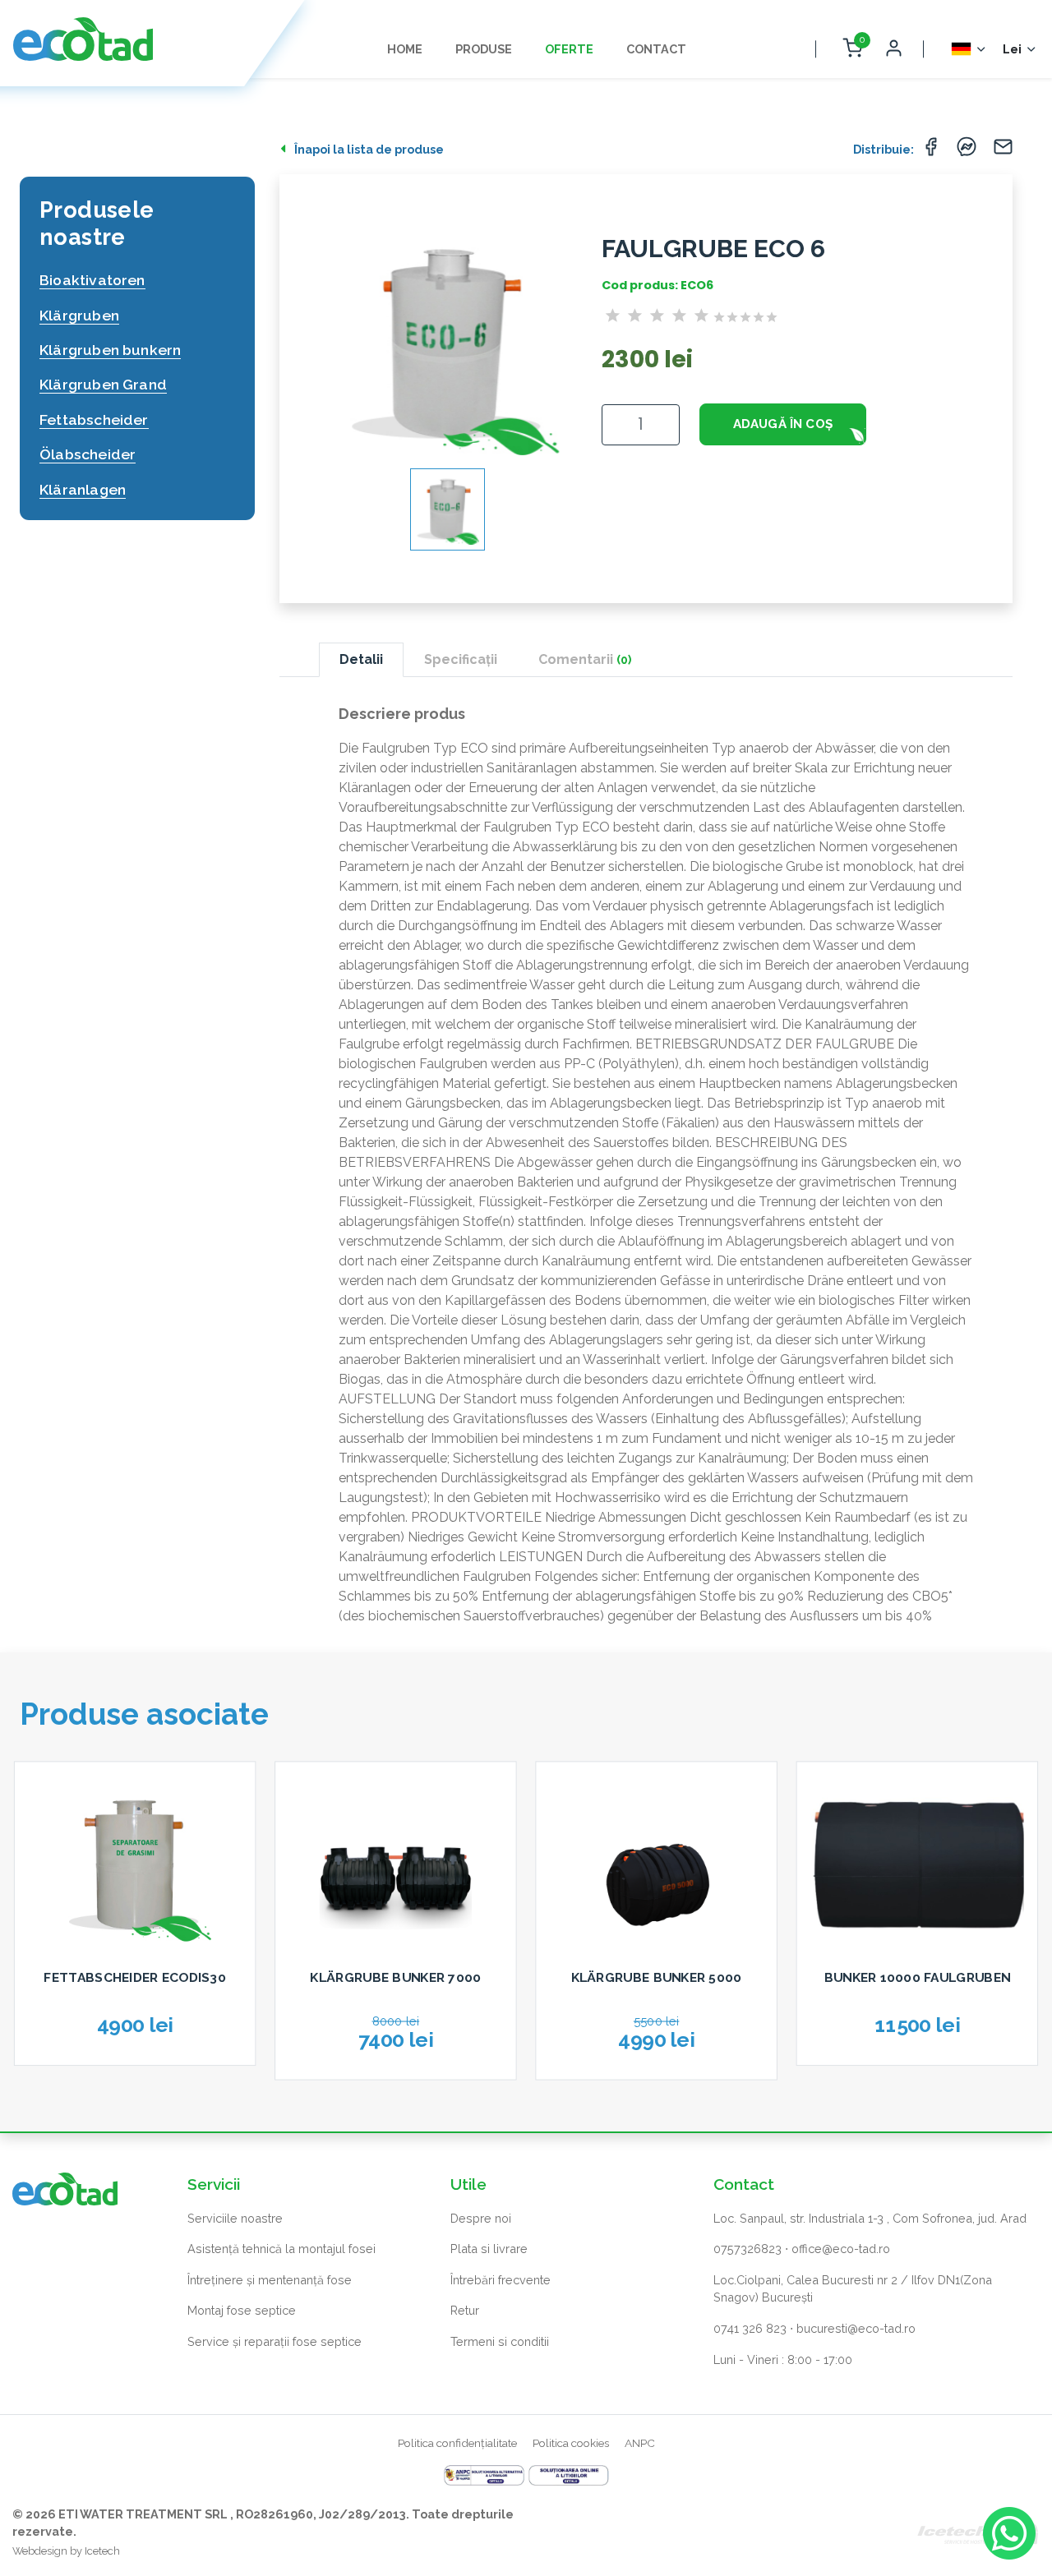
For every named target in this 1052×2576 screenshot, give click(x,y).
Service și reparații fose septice (275, 2341)
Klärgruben (79, 315)
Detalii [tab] (361, 659)
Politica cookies (571, 2443)
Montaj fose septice (242, 2310)
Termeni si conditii (500, 2341)
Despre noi (481, 2218)
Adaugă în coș (783, 424)
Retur (465, 2310)
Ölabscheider (88, 454)
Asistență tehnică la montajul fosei (281, 2249)
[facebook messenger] (967, 151)
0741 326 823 (750, 2328)
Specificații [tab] (461, 659)
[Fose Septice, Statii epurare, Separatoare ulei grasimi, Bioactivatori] (83, 39)
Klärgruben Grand (103, 384)
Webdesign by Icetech (66, 2551)
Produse (484, 49)
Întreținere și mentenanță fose (270, 2280)
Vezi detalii (135, 2072)
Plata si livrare (489, 2249)
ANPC (640, 2443)
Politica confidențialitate (457, 2443)
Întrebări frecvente (501, 2280)
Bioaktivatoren (92, 280)
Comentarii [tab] (585, 659)
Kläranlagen (83, 489)
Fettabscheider (94, 419)
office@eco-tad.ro (841, 2249)
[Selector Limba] (969, 49)
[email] (1003, 151)
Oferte (569, 49)
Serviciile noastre (235, 2218)
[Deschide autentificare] (893, 49)
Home (405, 49)
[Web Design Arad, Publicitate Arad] (978, 2531)
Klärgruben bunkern (110, 350)
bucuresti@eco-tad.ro (856, 2328)
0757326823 (747, 2249)
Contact (656, 49)
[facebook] (930, 151)
